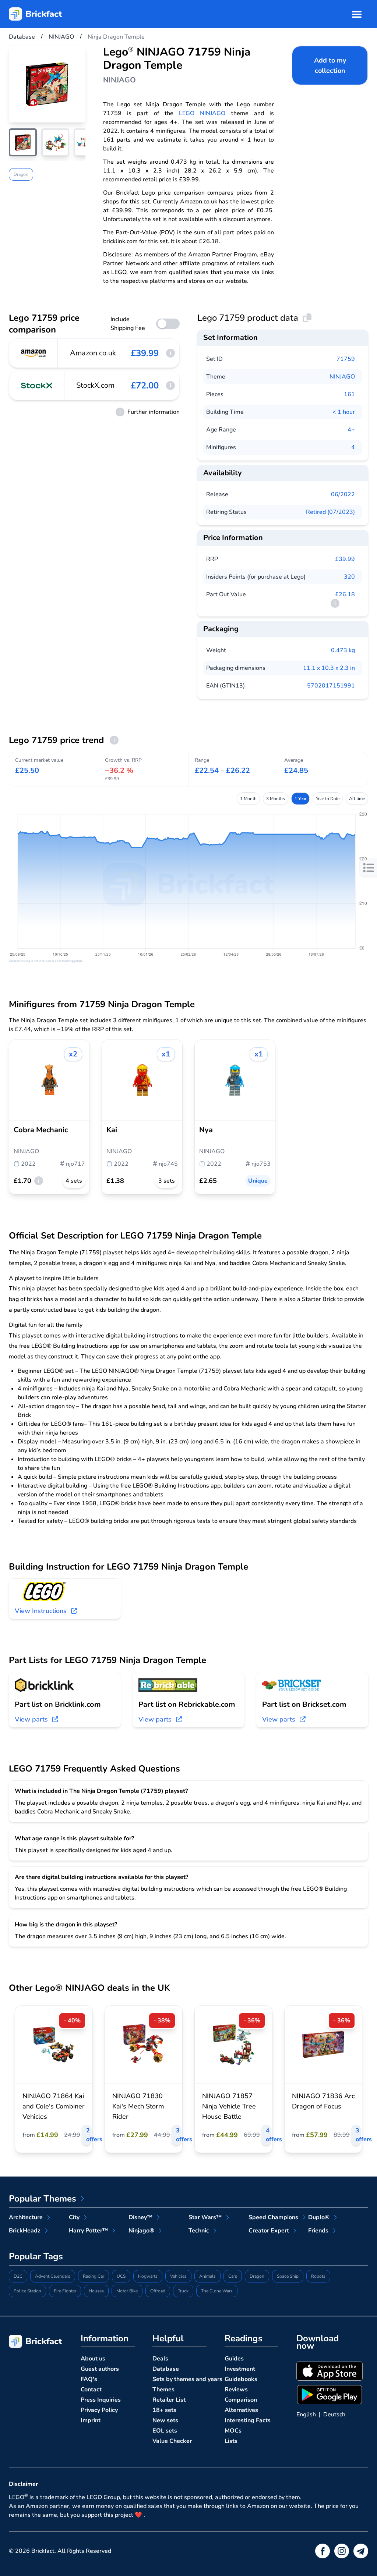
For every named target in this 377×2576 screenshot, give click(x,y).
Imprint (91, 2420)
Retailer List (169, 2400)
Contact (91, 2390)
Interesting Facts (248, 2420)
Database (166, 2369)
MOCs (233, 2431)
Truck (183, 2291)
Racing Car (94, 2276)
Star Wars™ (205, 2217)
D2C (18, 2276)
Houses (96, 2291)
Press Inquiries (101, 2400)
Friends (318, 2231)
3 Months (276, 799)
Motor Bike (127, 2291)
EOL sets (165, 2431)
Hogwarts (148, 2276)
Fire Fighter (65, 2291)
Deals (160, 2359)
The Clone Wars (217, 2291)
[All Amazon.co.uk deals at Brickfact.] (34, 353)
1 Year (300, 799)
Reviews (236, 2390)
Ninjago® (141, 2231)
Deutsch (334, 2415)
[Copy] (307, 318)
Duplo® (319, 2217)
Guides (234, 2359)
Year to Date (328, 799)
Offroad (158, 2291)
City (74, 2217)
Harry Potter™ (88, 2231)
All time (357, 799)
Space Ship (288, 2276)
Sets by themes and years (187, 2379)
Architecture (26, 2217)
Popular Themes (43, 2199)
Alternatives (241, 2410)
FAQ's (89, 2379)
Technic (199, 2231)
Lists (231, 2441)
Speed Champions (273, 2217)
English (306, 2415)
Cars (233, 2276)
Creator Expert (269, 2231)
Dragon (21, 174)
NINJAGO (342, 377)
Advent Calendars (53, 2276)
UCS (121, 2276)
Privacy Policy (99, 2410)
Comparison (241, 2400)
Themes (163, 2390)
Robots (318, 2276)
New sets (165, 2420)
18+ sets (164, 2410)
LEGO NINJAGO (202, 113)
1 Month (248, 799)
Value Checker (172, 2441)
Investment (240, 2369)
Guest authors (100, 2369)
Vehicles (178, 2276)
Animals (207, 2276)
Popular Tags (36, 2256)
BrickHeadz (25, 2231)
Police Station (27, 2291)
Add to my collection (330, 65)
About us (93, 2359)
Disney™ (140, 2217)
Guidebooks (241, 2379)
